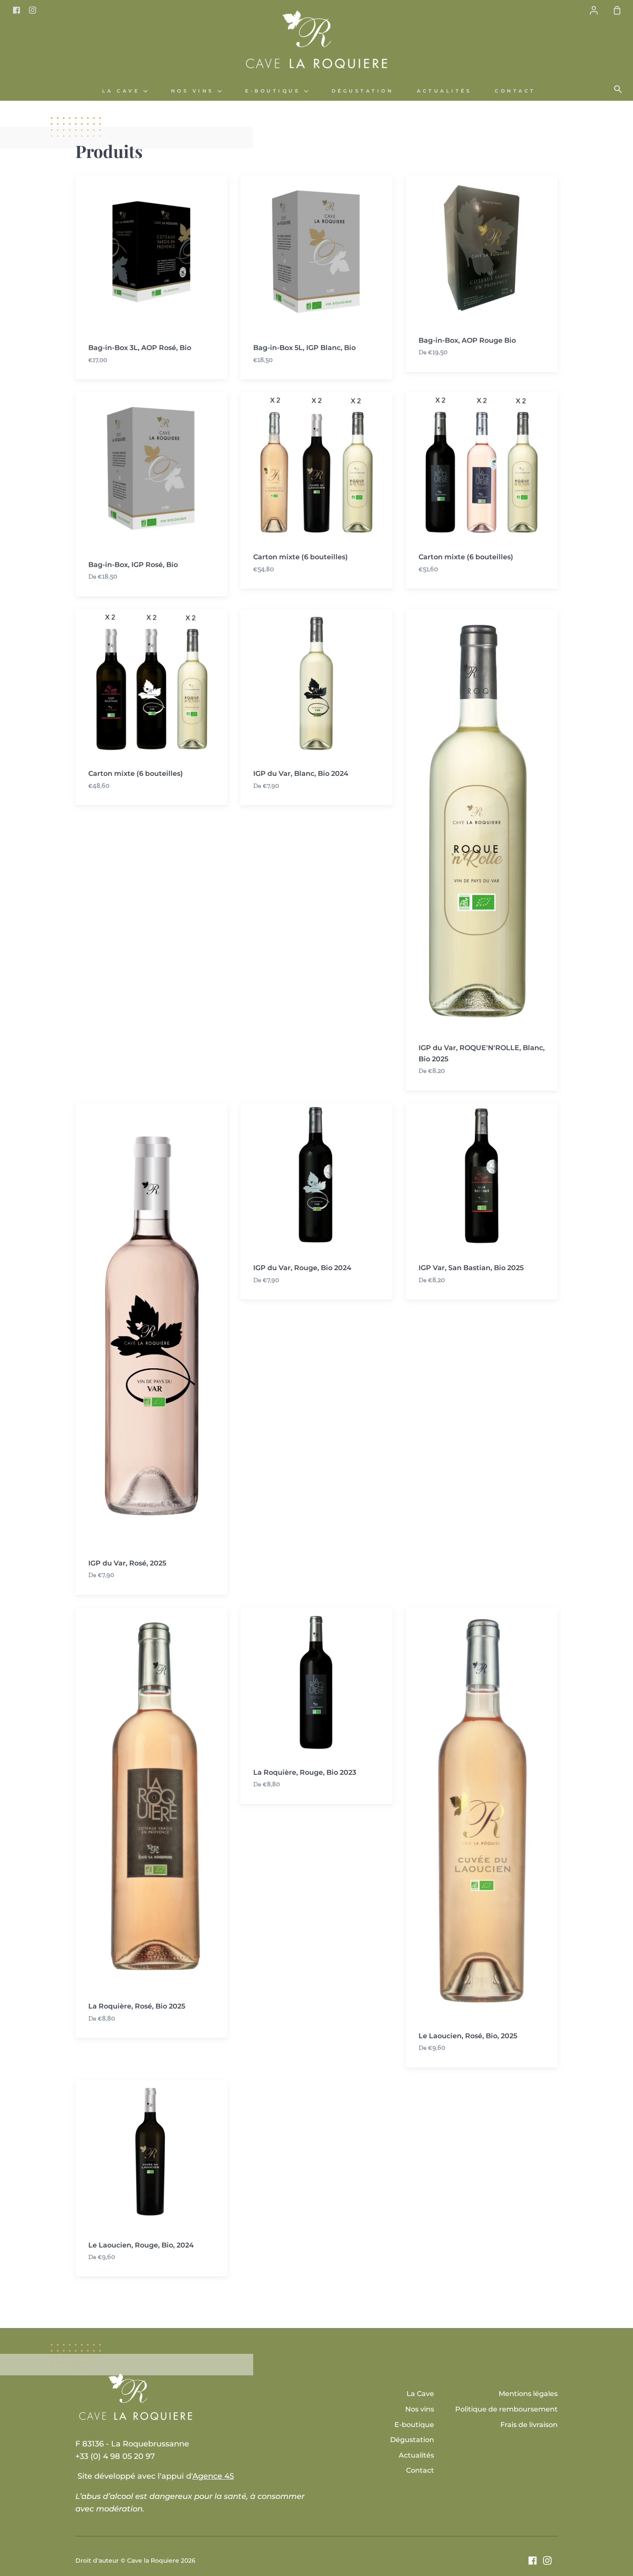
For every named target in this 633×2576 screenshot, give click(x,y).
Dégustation (363, 91)
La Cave (123, 91)
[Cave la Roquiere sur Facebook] (533, 2561)
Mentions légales (528, 2394)
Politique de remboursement (506, 2409)
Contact (515, 91)
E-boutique (275, 91)
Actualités (444, 91)
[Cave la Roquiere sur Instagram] (547, 2561)
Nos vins (194, 91)
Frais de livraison (529, 2425)
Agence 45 (213, 2476)
